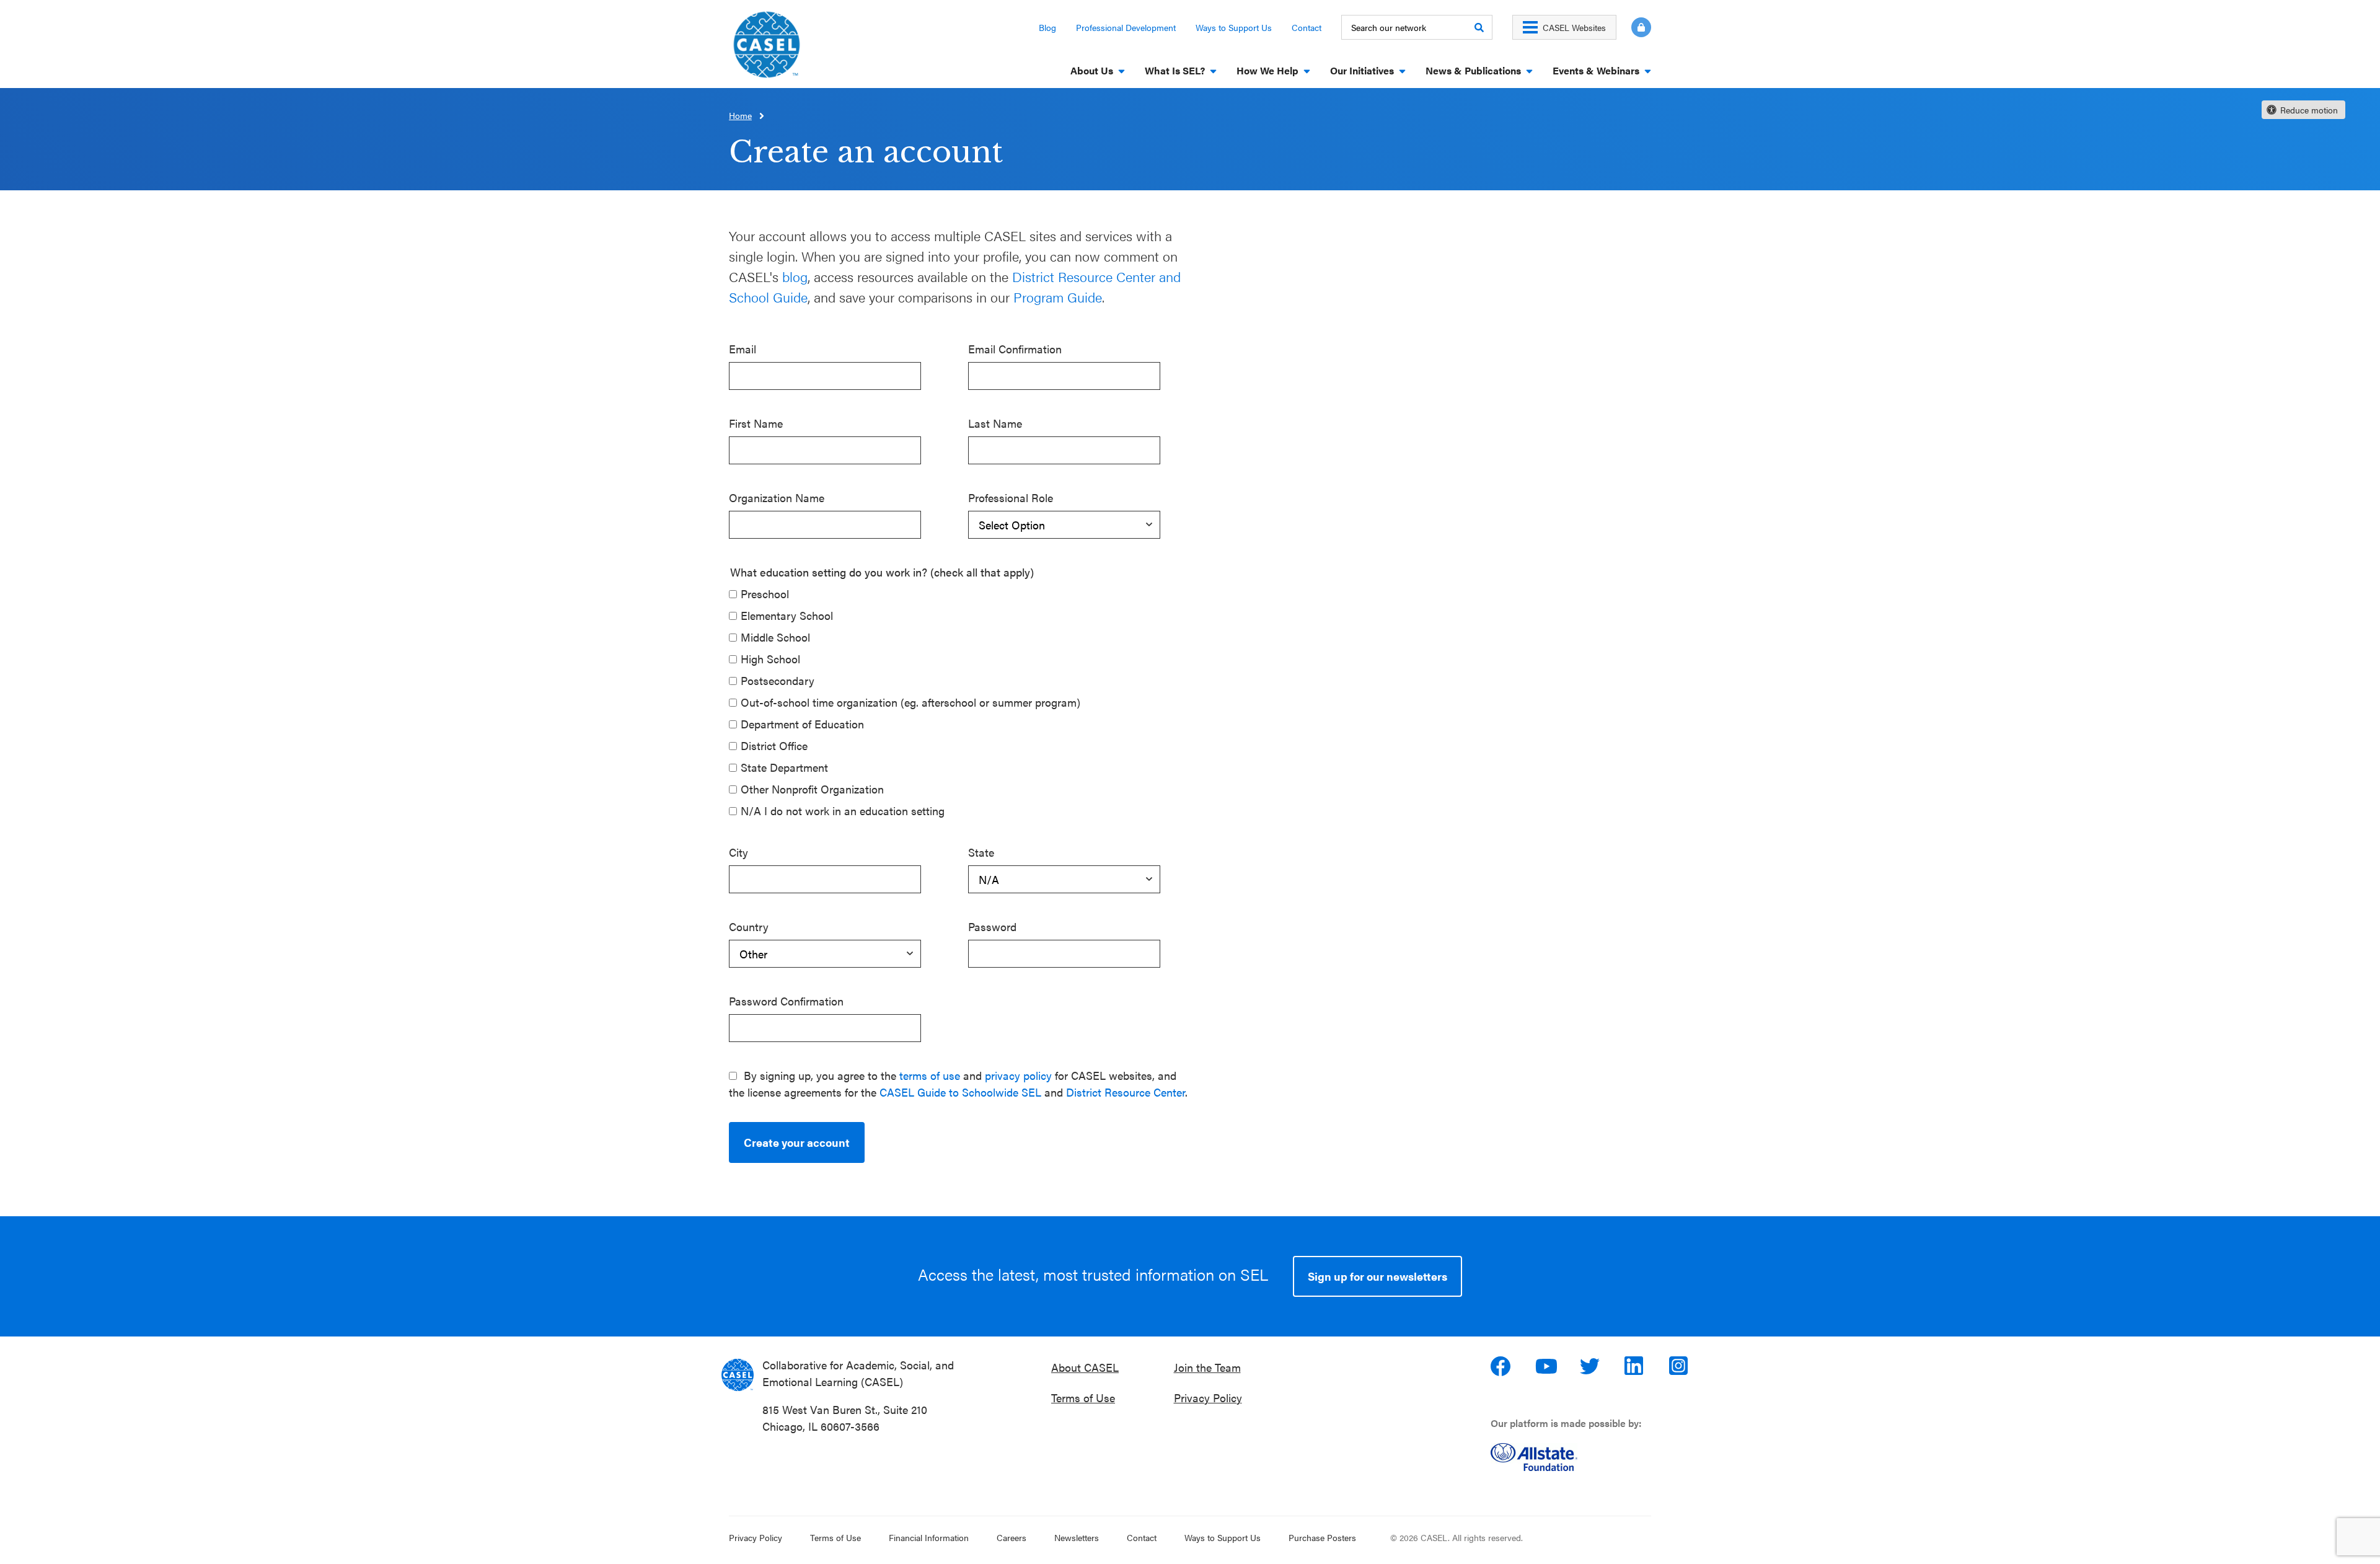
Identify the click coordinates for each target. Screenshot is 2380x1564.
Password (992, 926)
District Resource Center (1126, 1092)
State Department (784, 767)
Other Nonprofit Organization (812, 789)
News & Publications (1473, 70)
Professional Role (1011, 497)
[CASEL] (738, 1375)
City (738, 852)
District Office (774, 745)
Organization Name (777, 497)
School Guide (768, 297)
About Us (1092, 70)
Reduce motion (2309, 110)
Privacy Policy (1208, 1398)
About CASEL (1085, 1367)
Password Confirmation (786, 1001)
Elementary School (787, 615)
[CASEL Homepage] (767, 49)
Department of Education (802, 724)
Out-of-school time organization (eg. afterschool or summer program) (910, 702)
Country (749, 926)
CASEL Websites (1574, 27)
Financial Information (929, 1537)
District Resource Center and (1096, 276)
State (981, 852)
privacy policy (1018, 1075)
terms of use (930, 1075)
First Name (756, 423)
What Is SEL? (1175, 70)
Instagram (1680, 1366)
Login (1641, 27)
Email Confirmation (1015, 349)
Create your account (797, 1142)
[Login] (1634, 27)
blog (795, 276)
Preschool (765, 594)
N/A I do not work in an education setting (843, 811)
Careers (1011, 1537)
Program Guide (1058, 297)
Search (1479, 27)
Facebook (1502, 1366)
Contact (1307, 27)
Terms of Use (1083, 1398)
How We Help (1267, 70)
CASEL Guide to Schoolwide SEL (960, 1092)
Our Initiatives (1362, 70)
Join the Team (1207, 1367)
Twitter (1591, 1366)
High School (770, 659)
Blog (1047, 27)
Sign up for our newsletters (1377, 1276)
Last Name (995, 423)
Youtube (1546, 1366)
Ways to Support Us (1234, 27)
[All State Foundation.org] (1576, 1457)
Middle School (775, 637)
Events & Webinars (1596, 70)
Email (743, 349)
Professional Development (1126, 27)
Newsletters (1077, 1537)
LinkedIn (1636, 1366)
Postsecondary (778, 680)
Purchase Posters (1322, 1537)
